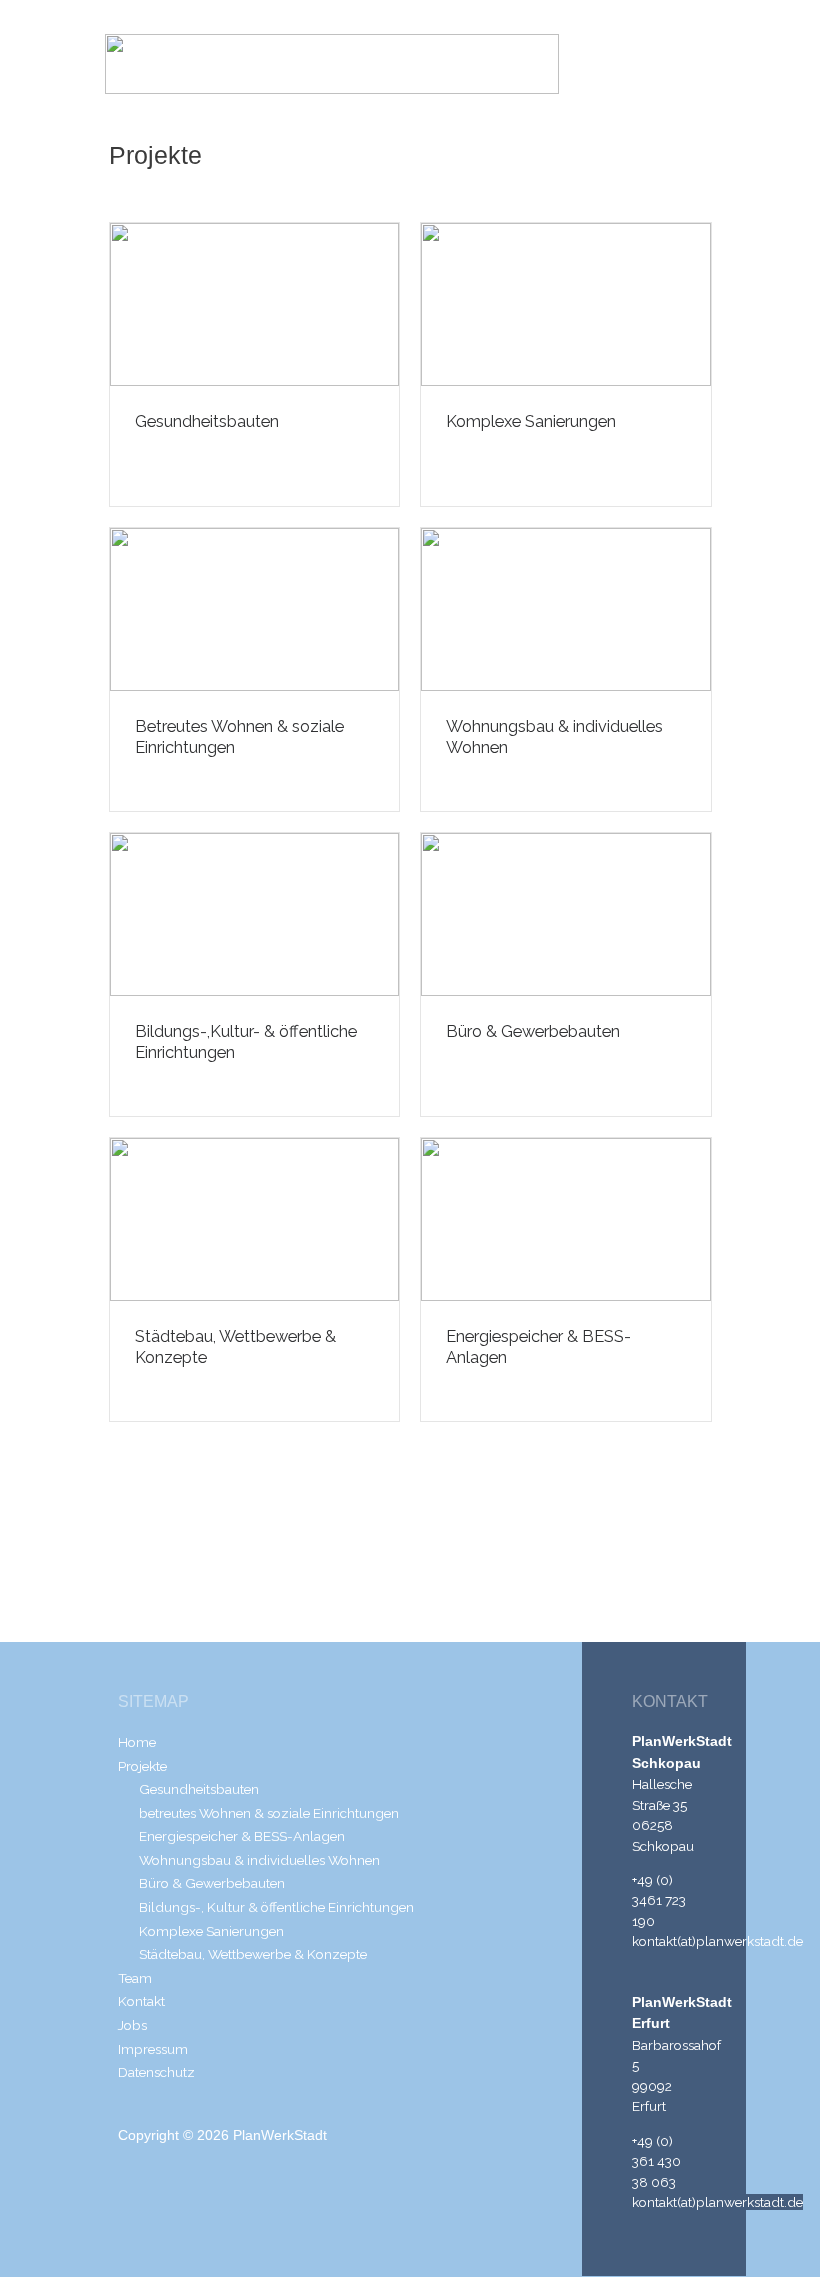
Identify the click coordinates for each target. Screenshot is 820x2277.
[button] (687, 64)
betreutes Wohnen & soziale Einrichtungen (269, 1813)
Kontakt (141, 2001)
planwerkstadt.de (749, 1941)
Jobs (132, 2025)
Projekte (142, 1766)
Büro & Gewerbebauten (533, 1031)
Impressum (153, 2049)
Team (135, 1978)
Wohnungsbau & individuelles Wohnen (259, 1860)
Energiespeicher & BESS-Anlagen (242, 1836)
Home (137, 1742)
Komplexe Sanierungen (531, 421)
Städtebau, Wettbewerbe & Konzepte (253, 1954)
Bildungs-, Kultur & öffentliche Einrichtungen (276, 1907)
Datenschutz (156, 2072)
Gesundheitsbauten (207, 421)
